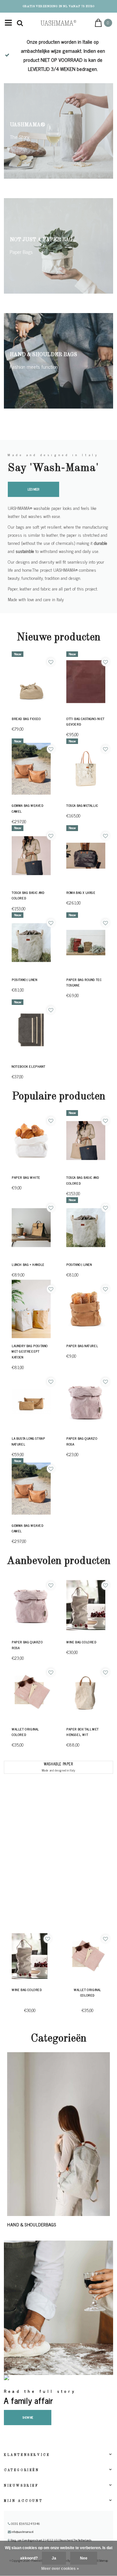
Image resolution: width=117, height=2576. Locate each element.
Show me (28, 2417)
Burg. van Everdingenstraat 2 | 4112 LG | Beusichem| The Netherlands (51, 2540)
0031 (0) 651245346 (25, 2524)
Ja (54, 2558)
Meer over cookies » (60, 2569)
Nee (84, 2558)
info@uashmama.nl (23, 2532)
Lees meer (33, 489)
